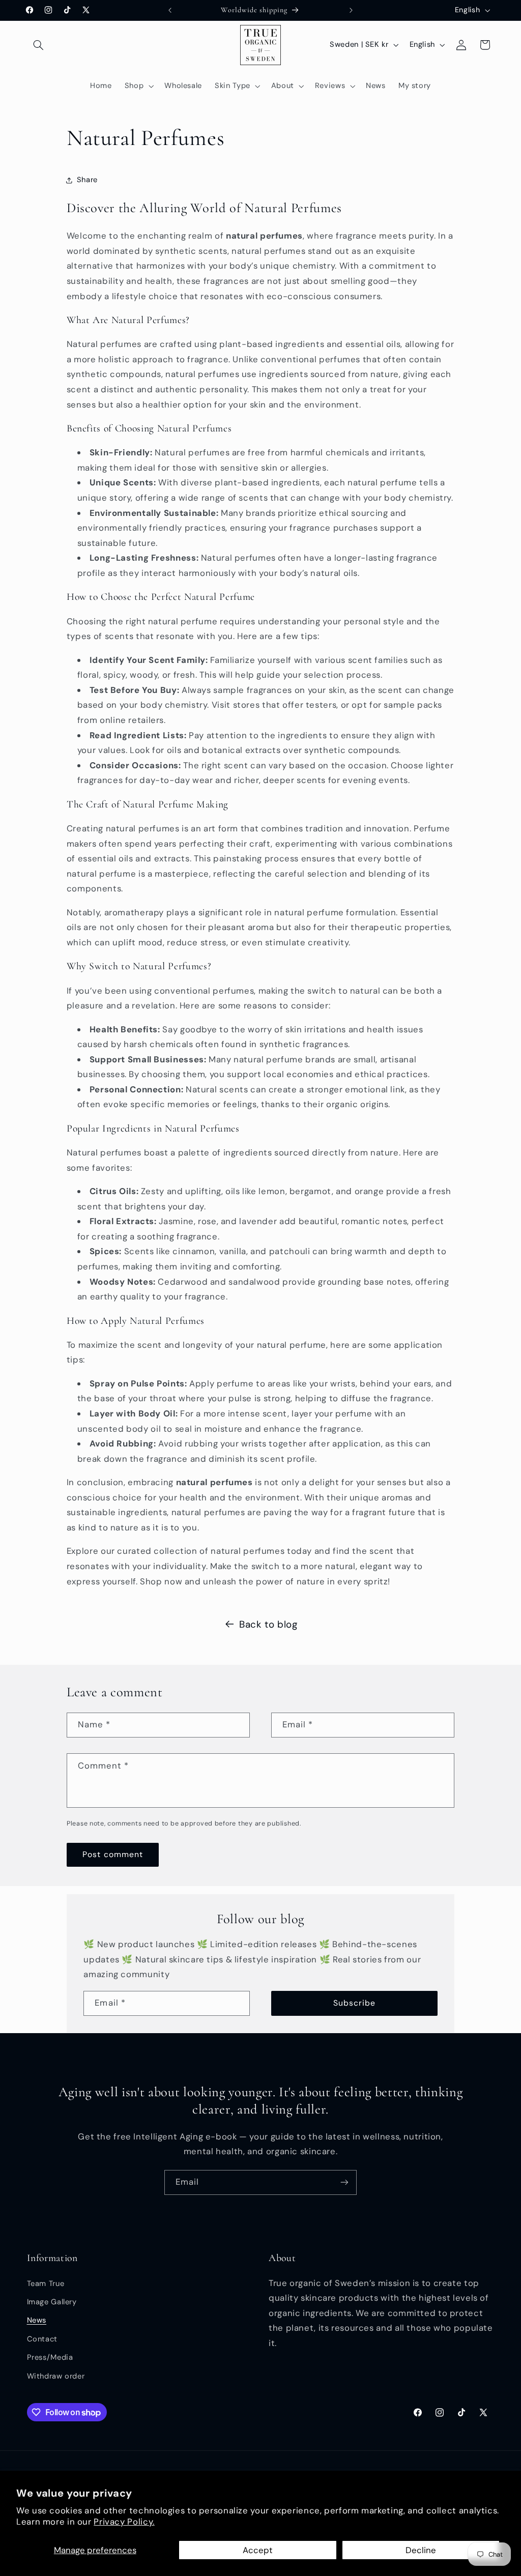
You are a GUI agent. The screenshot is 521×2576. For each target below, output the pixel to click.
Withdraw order (56, 2376)
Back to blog (268, 1624)
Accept (258, 2550)
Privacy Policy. (124, 2522)
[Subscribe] (344, 2182)
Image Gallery (52, 2302)
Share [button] (87, 180)
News (37, 2320)
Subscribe (354, 2003)
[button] (39, 45)
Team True (46, 2283)
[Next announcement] (351, 10)
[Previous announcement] (170, 10)
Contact (42, 2339)
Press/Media (50, 2357)
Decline (421, 2550)
